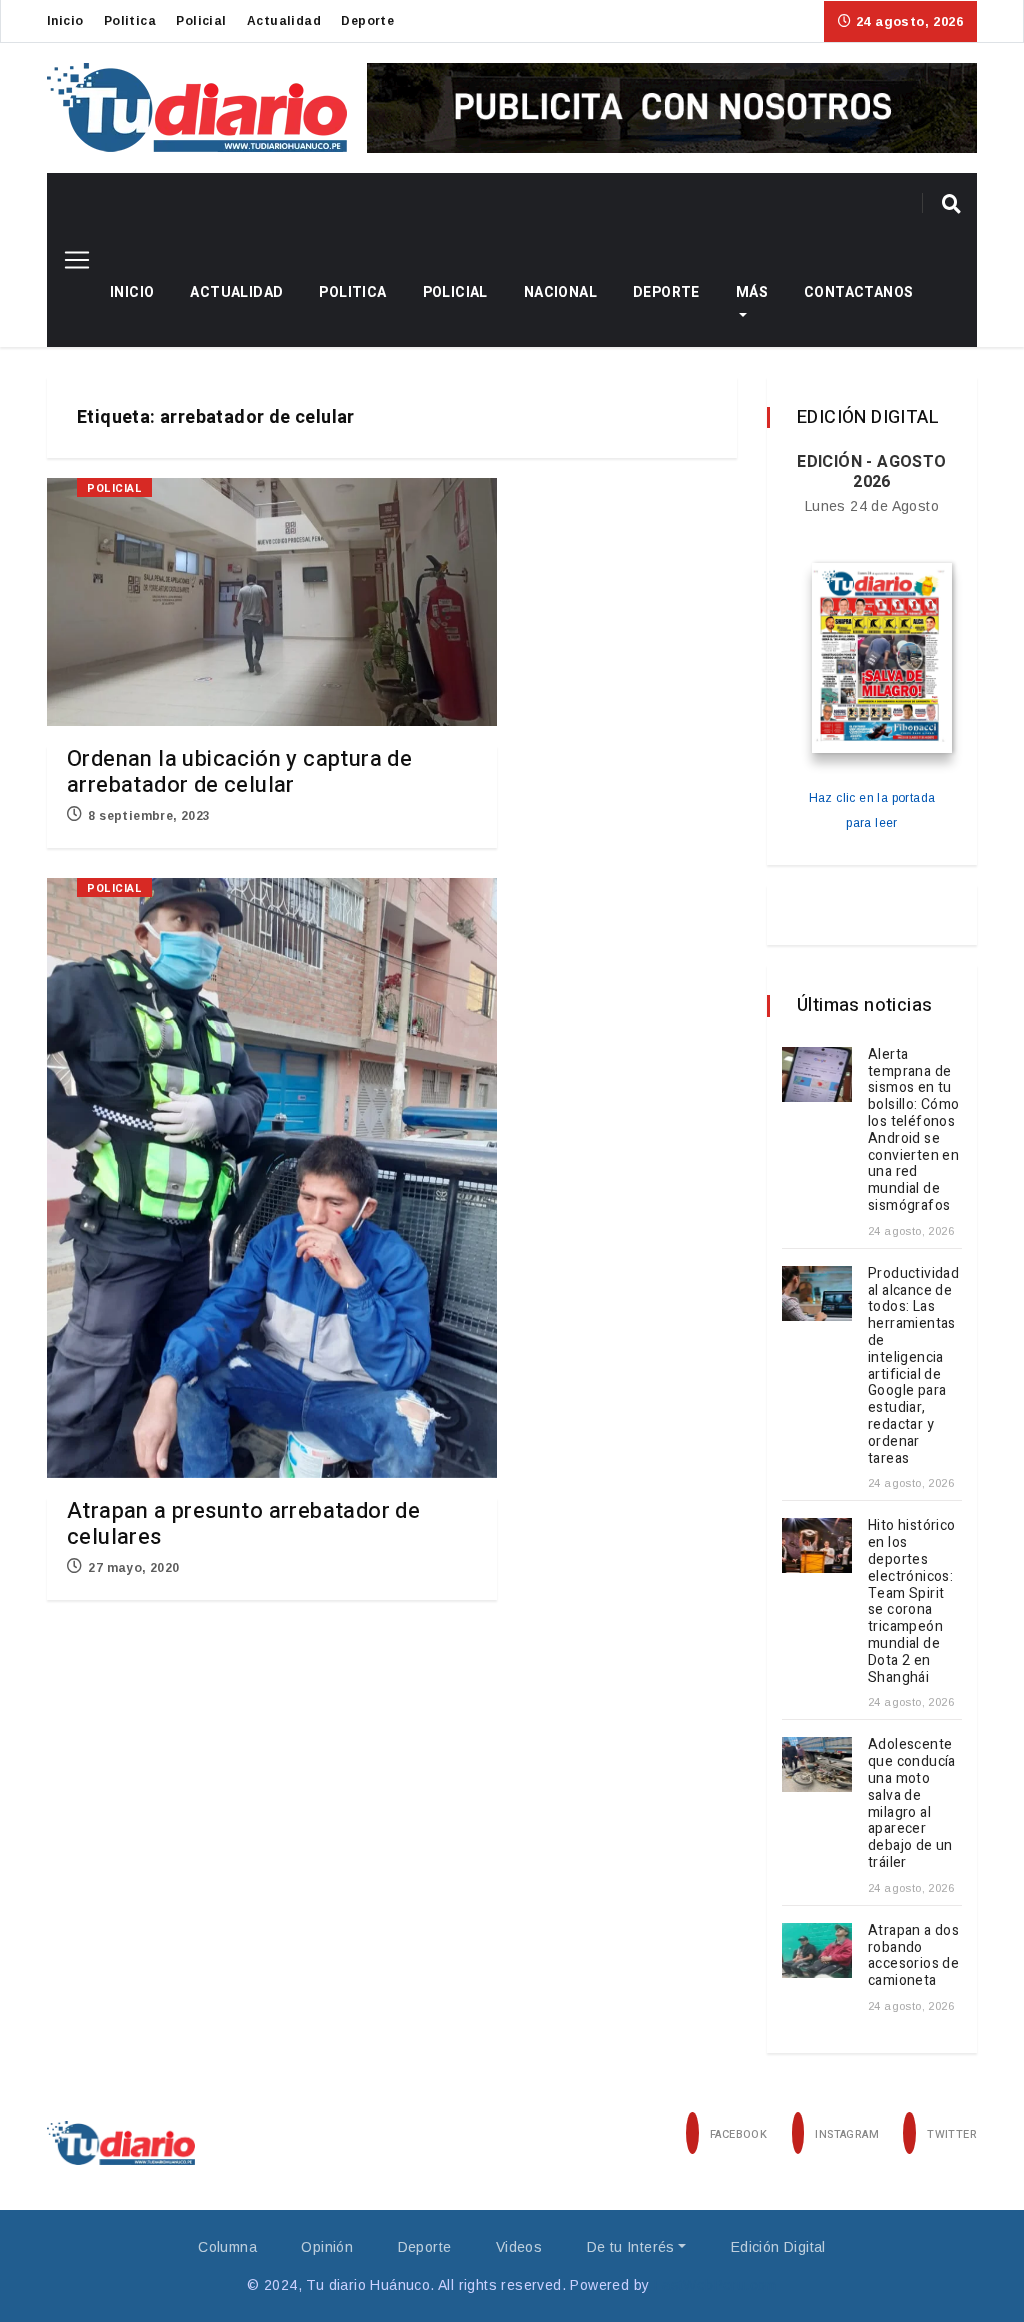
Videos (519, 2247)
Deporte (367, 21)
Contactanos (858, 292)
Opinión (327, 2247)
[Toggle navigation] (69, 260)
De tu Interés (631, 2247)
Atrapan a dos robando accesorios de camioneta (913, 1955)
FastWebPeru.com (715, 2285)
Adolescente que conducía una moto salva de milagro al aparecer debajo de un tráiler (912, 1803)
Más (752, 292)
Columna (227, 2247)
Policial (201, 21)
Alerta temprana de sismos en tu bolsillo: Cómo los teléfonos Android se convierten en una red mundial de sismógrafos (914, 1130)
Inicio (65, 21)
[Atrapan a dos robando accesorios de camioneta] (817, 1950)
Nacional (560, 292)
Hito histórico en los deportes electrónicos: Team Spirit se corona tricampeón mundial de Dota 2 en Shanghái (912, 1601)
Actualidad (284, 21)
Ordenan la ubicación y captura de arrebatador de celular (239, 772)
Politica (130, 21)
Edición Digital (778, 2247)
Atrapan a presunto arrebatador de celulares (243, 1524)
